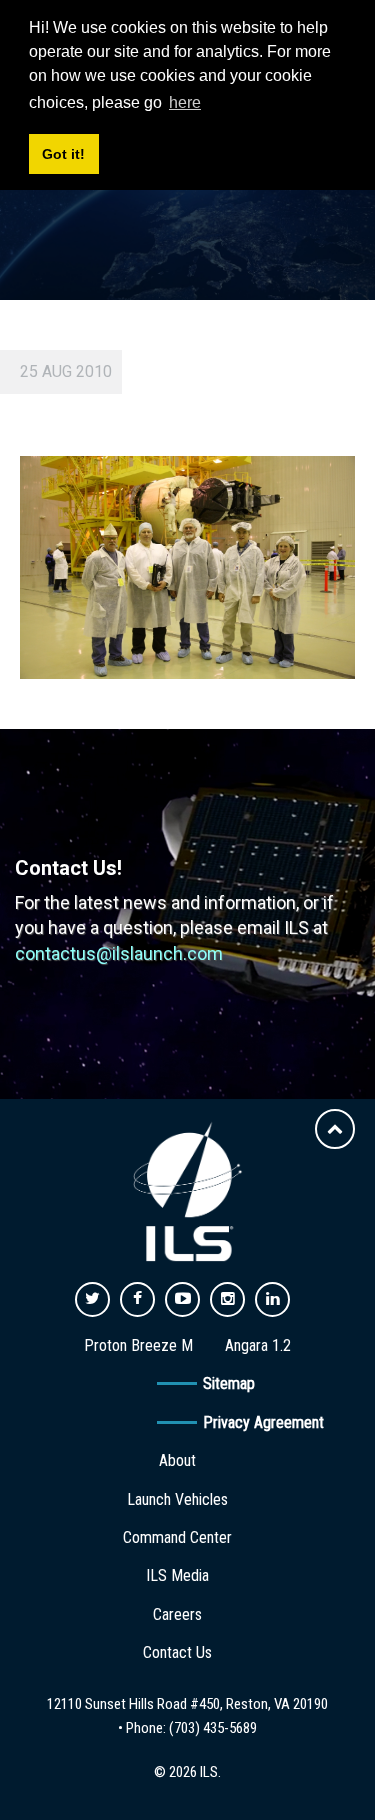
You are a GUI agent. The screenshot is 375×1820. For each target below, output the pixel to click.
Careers (177, 1614)
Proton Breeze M (138, 1345)
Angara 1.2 (258, 1345)
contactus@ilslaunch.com (119, 953)
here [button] (185, 102)
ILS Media (177, 1575)
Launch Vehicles (177, 1499)
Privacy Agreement (263, 1422)
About (177, 1460)
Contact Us (177, 1652)
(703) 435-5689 (213, 1728)
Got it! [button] (63, 154)
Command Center (177, 1537)
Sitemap (229, 1383)
